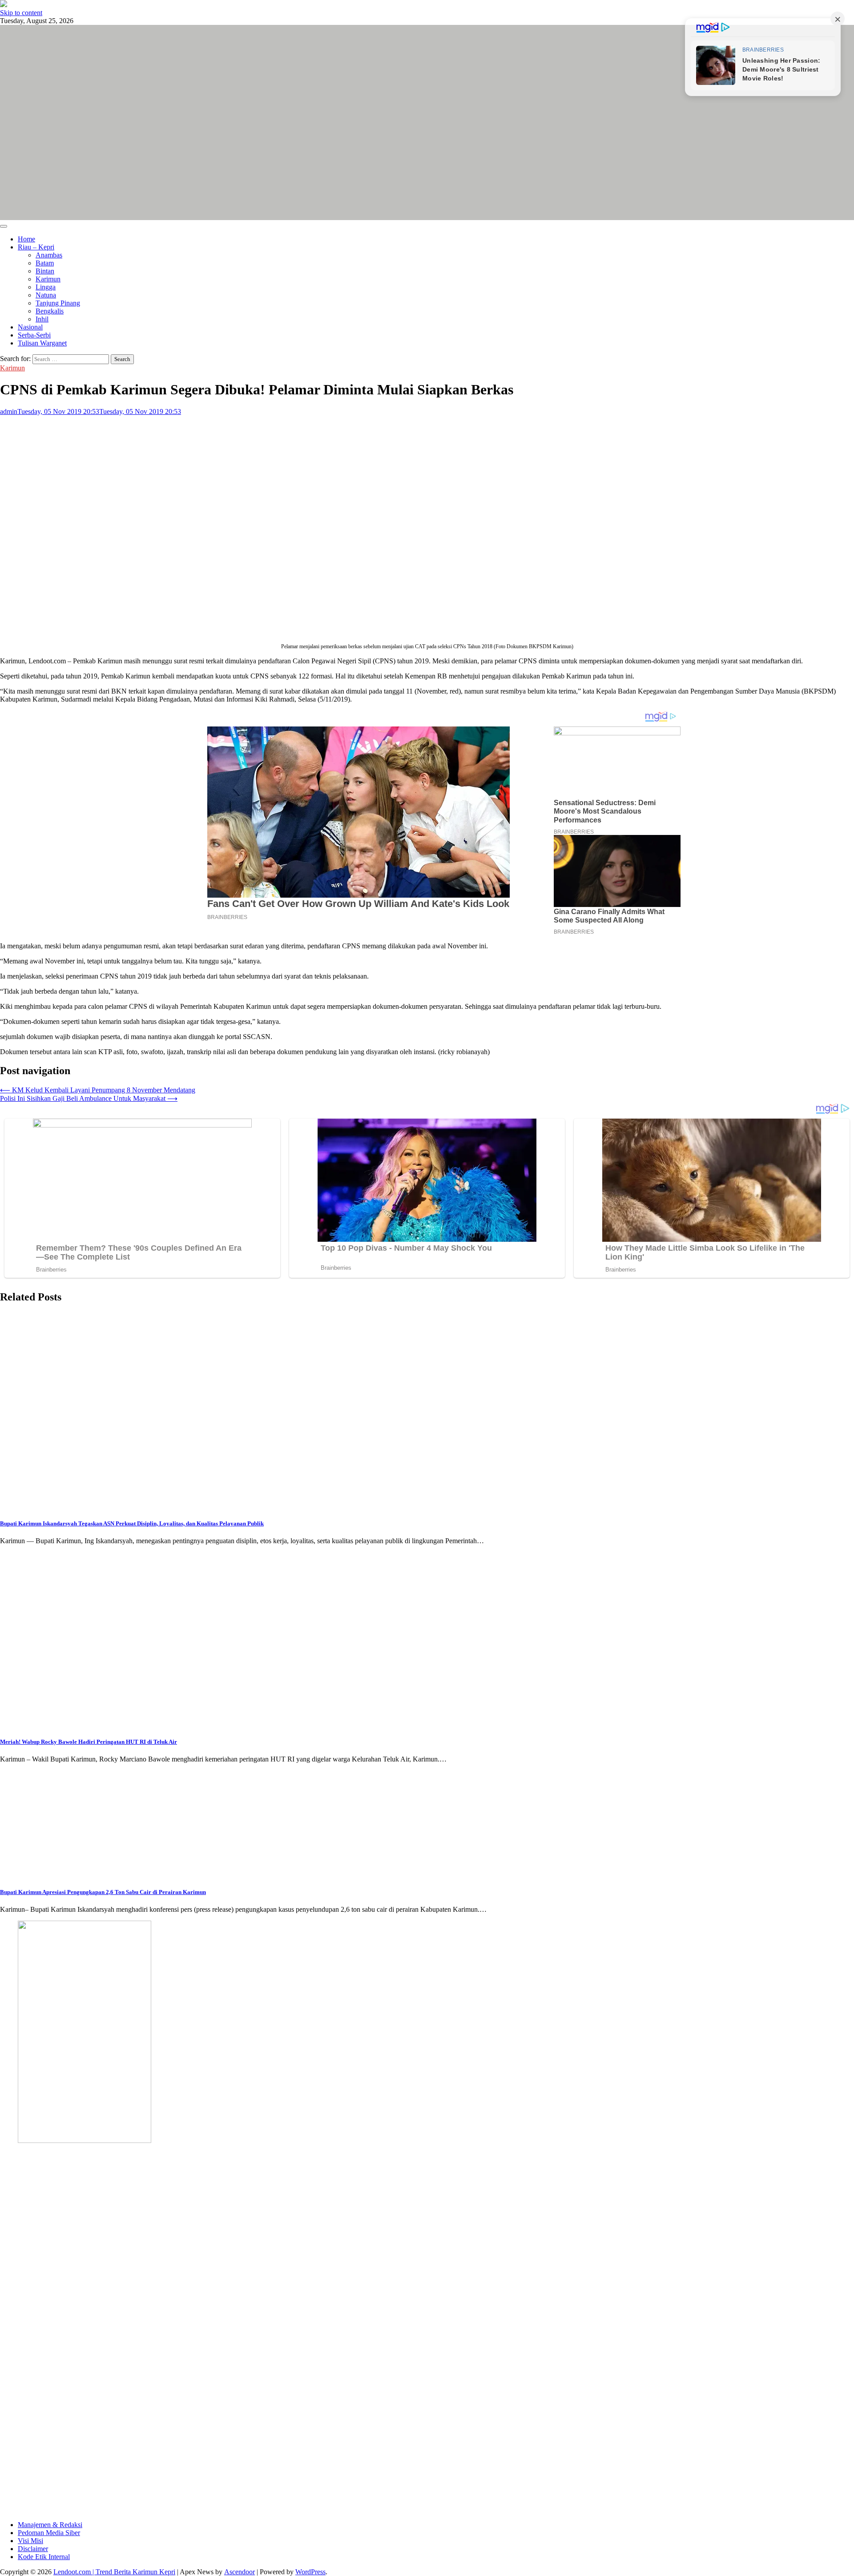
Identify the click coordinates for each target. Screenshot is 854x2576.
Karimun (48, 279)
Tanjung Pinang (58, 303)
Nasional (30, 327)
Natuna (46, 295)
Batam (45, 263)
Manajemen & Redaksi (50, 2525)
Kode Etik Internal (44, 2557)
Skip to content (21, 13)
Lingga (46, 287)
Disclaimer (33, 2549)
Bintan (45, 271)
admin (9, 411)
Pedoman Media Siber (49, 2533)
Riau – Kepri (36, 247)
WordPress (310, 2572)
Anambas (49, 255)
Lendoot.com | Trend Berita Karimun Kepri (114, 2572)
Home (26, 239)
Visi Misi (30, 2541)
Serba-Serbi (34, 335)
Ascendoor (240, 2572)
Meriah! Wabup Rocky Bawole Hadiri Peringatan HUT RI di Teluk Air (89, 1742)
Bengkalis (50, 311)
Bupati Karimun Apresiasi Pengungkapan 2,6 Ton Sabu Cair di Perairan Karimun (103, 1892)
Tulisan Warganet (42, 343)
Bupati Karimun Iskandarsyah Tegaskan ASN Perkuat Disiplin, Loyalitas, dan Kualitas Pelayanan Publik (132, 1523)
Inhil (42, 319)
